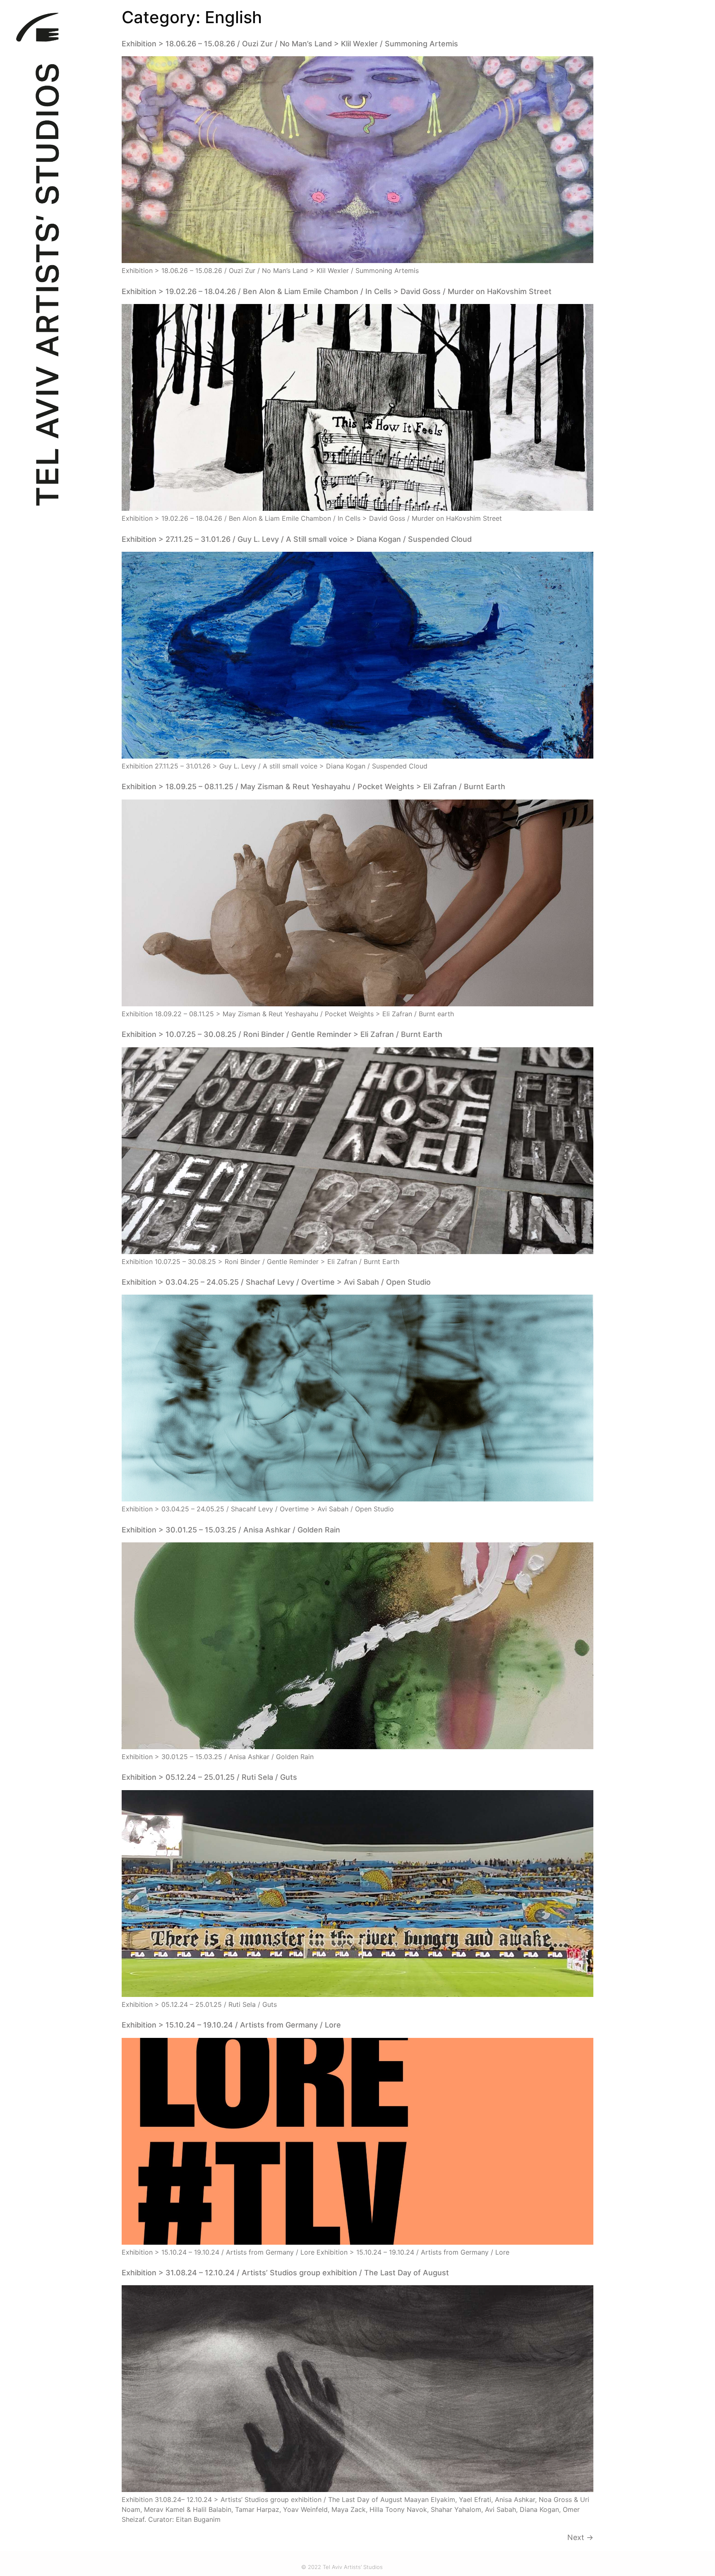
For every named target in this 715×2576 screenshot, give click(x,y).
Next (580, 2537)
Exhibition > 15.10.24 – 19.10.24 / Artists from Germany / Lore (231, 2025)
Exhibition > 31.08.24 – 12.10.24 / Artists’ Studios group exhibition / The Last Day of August (285, 2273)
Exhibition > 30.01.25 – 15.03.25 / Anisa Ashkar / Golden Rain (231, 1530)
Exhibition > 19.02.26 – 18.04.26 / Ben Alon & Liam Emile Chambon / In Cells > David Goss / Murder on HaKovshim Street (337, 291)
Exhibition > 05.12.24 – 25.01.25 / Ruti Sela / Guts (209, 1777)
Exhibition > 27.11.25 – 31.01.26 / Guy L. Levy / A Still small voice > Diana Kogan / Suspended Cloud (297, 539)
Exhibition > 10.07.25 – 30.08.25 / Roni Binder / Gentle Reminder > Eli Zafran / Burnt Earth (282, 1034)
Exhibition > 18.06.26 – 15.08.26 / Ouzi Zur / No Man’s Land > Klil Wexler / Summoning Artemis (290, 44)
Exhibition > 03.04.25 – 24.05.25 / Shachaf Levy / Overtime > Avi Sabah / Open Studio (276, 1282)
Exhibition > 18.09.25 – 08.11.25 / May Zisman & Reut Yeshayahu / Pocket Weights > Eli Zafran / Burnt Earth (313, 786)
